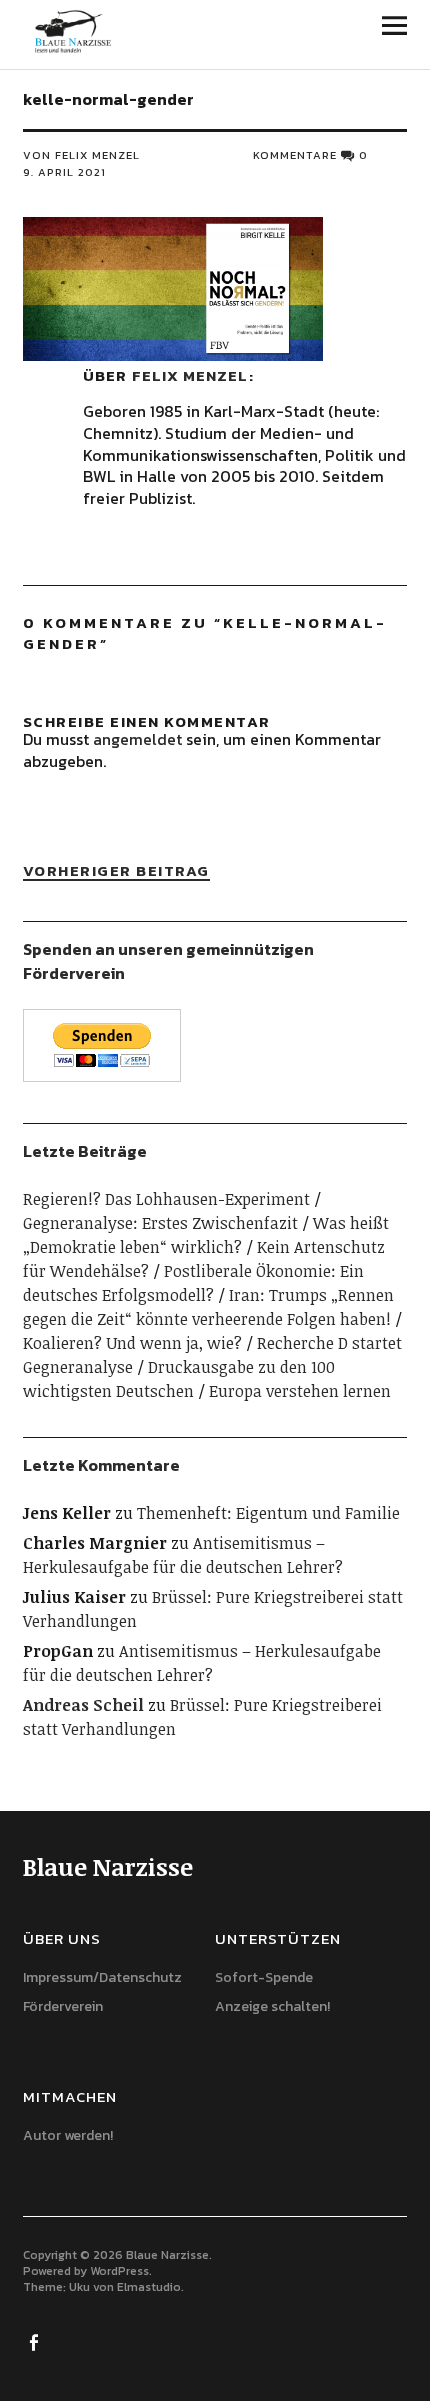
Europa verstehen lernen (300, 1391)
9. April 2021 (64, 172)
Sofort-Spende (264, 1977)
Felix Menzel (190, 375)
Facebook (36, 2341)
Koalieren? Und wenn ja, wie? (132, 1343)
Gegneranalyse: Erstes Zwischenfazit (160, 1223)
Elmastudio (149, 2287)
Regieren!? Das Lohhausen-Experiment (166, 1199)
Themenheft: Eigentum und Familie (268, 1513)
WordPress (119, 2271)
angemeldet (137, 739)
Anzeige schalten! (272, 2006)
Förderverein (63, 2006)
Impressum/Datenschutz (102, 1977)
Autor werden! (68, 2135)
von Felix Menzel (81, 155)
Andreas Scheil (83, 1705)
